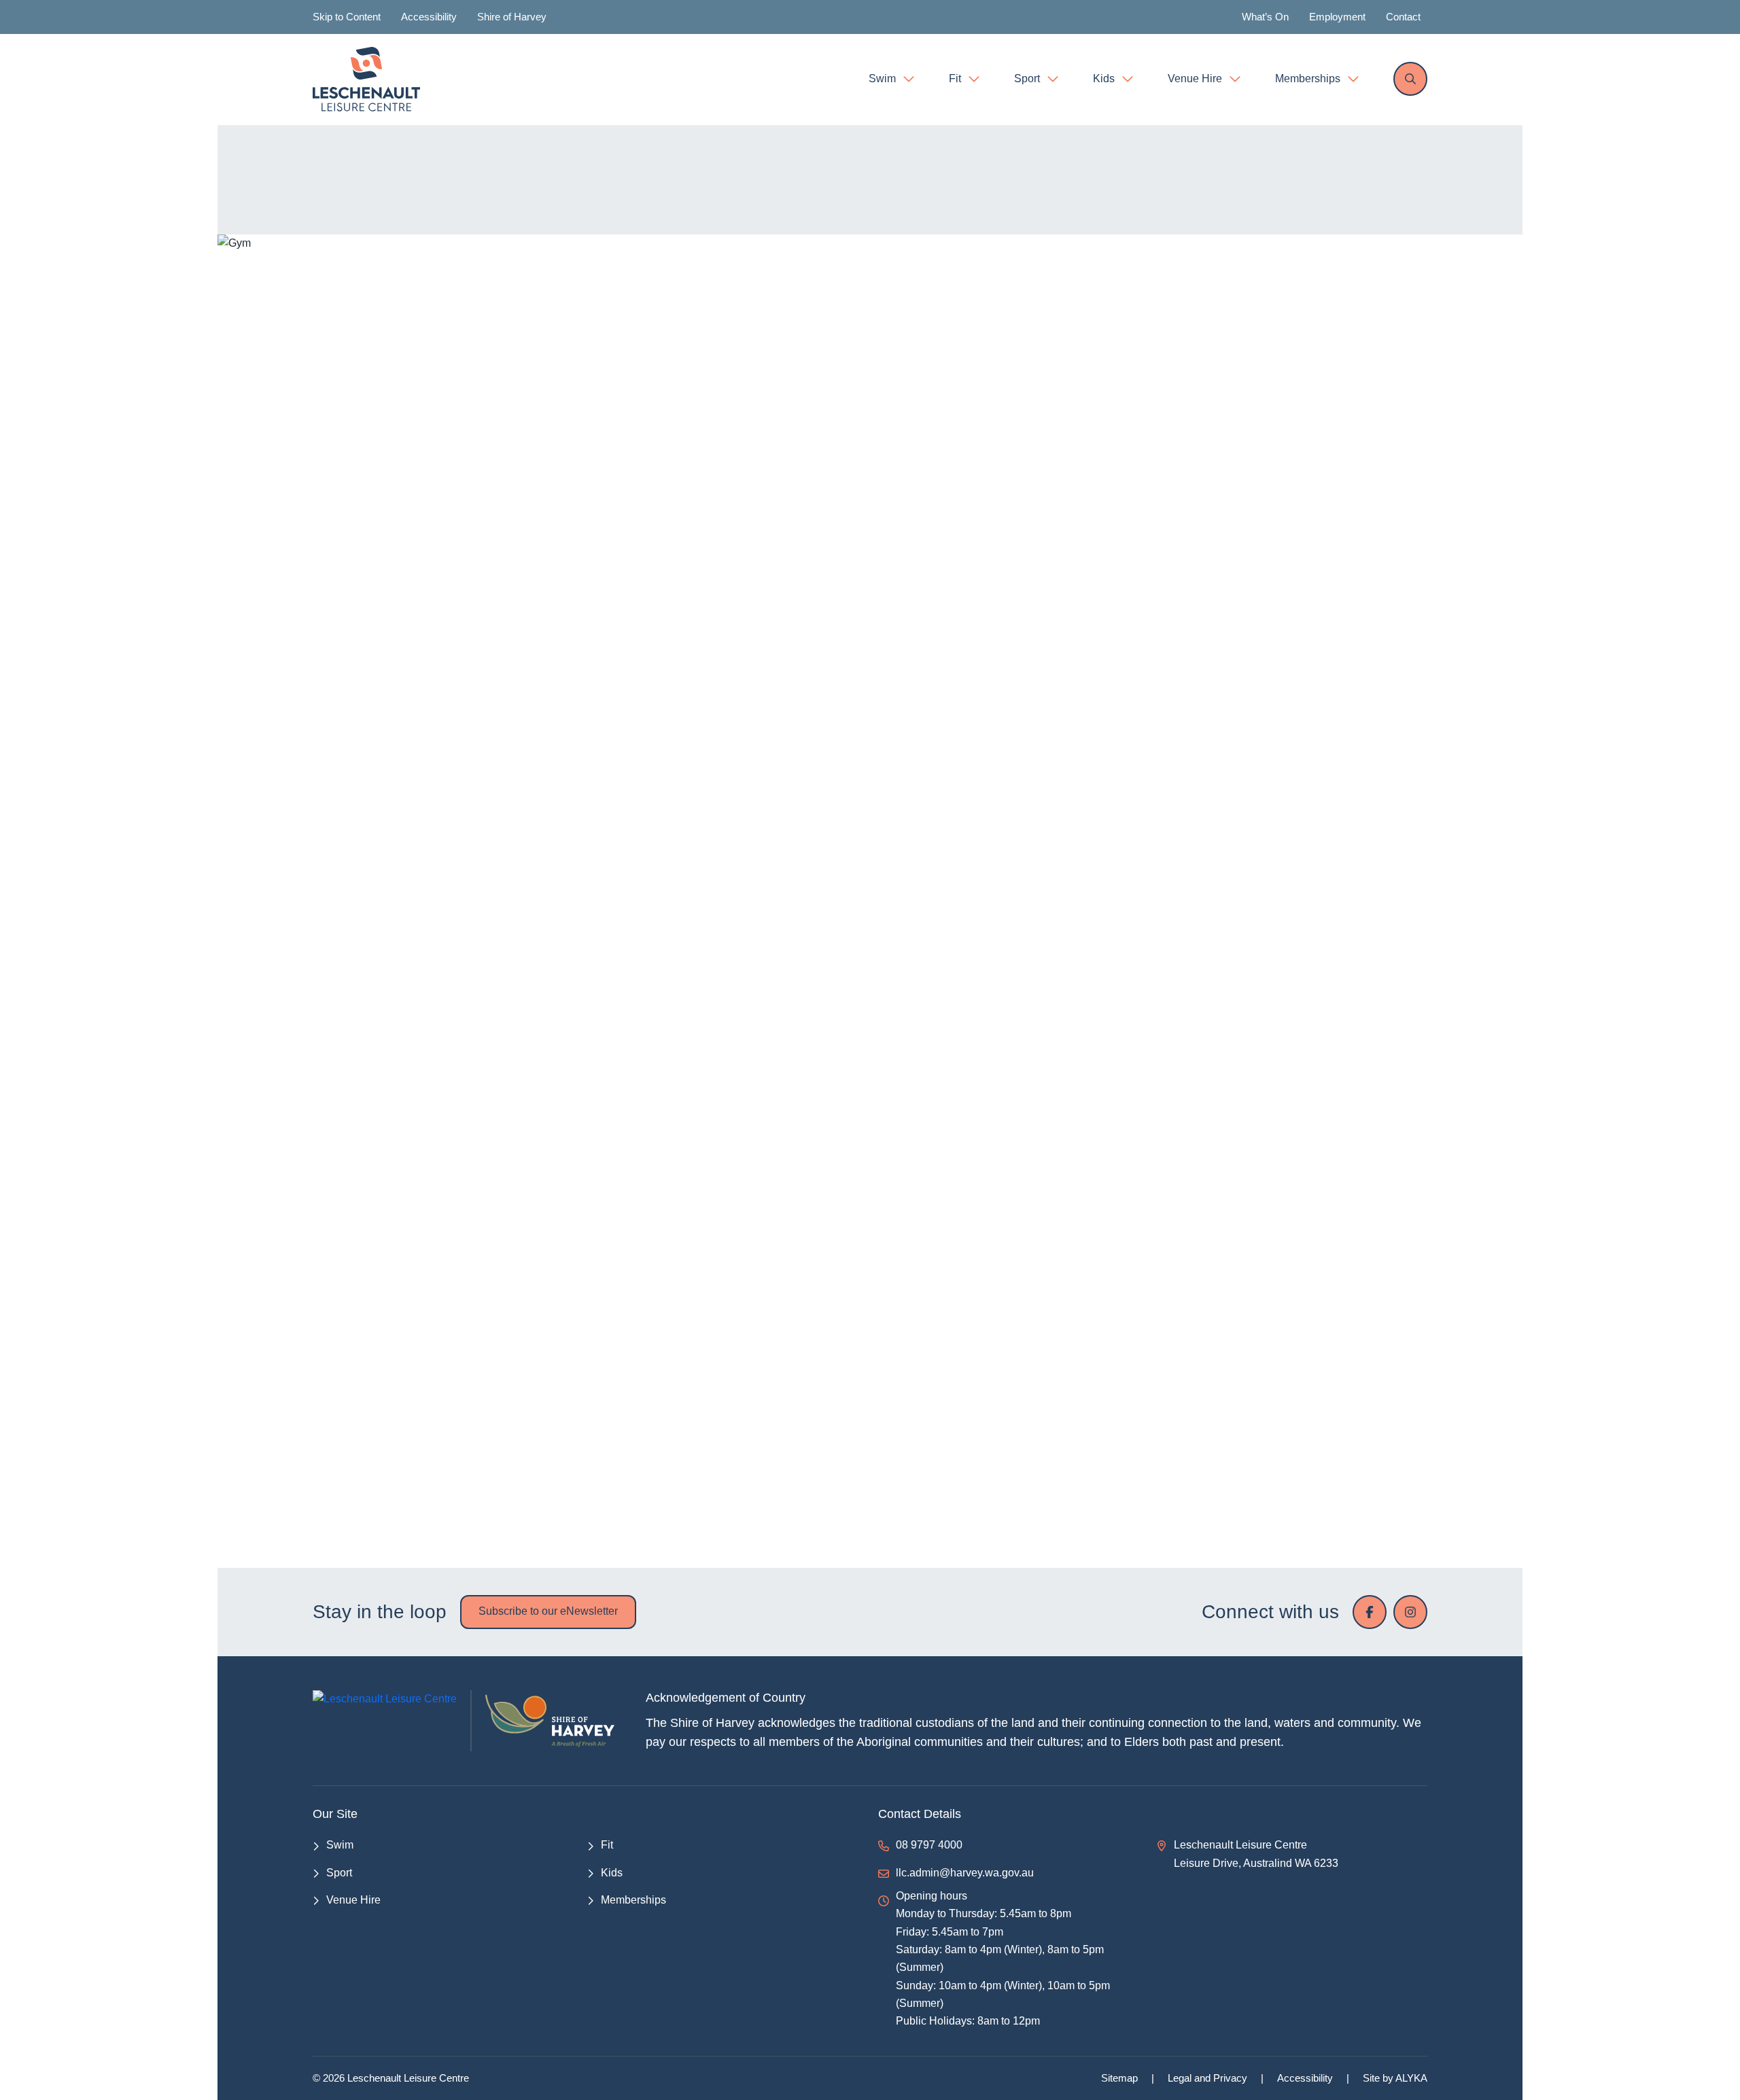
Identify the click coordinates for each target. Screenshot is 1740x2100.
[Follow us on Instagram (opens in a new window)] (1410, 1612)
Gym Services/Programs (394, 1082)
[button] (1407, 1033)
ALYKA (1411, 2078)
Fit (873, 161)
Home (827, 161)
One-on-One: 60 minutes (395, 1512)
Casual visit (359, 1033)
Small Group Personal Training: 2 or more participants (473, 1561)
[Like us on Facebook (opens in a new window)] (1370, 1612)
